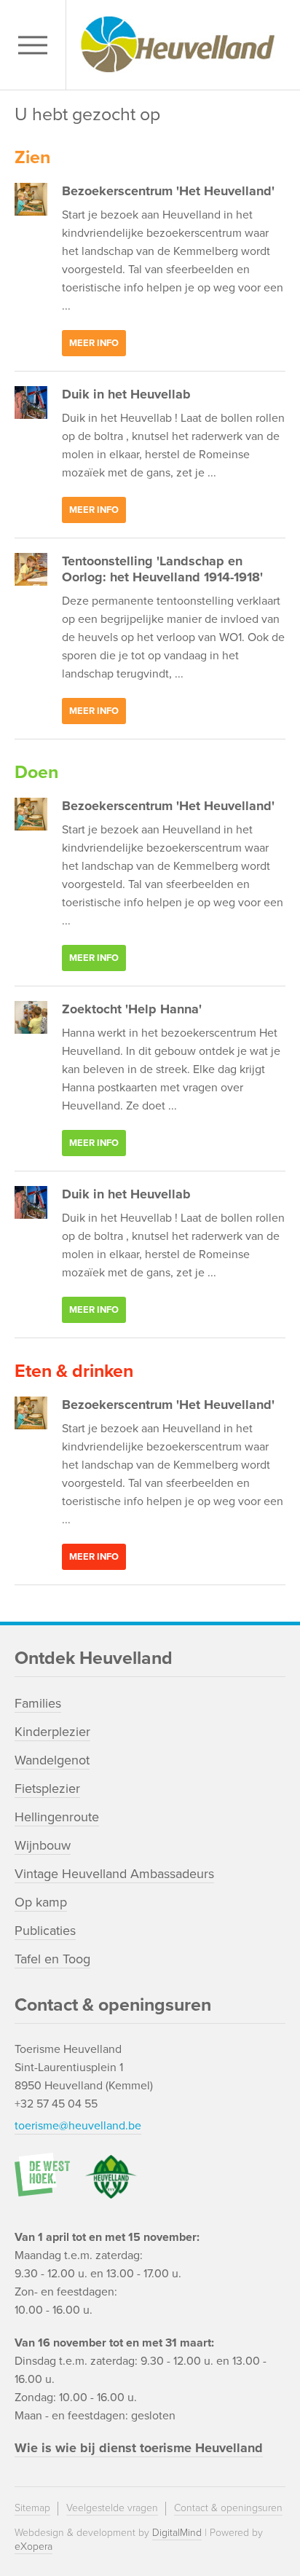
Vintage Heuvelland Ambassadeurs (114, 1874)
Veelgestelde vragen (112, 2508)
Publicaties (45, 1931)
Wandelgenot (52, 1760)
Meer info (94, 343)
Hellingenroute (57, 1817)
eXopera (33, 2546)
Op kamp (41, 1902)
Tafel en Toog (52, 1959)
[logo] (179, 45)
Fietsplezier (47, 1788)
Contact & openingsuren (228, 2508)
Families (38, 1703)
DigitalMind (177, 2533)
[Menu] (36, 45)
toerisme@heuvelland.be (78, 2126)
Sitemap (32, 2508)
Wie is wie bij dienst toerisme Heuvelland (139, 2448)
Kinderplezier (52, 1732)
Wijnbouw (43, 1845)
